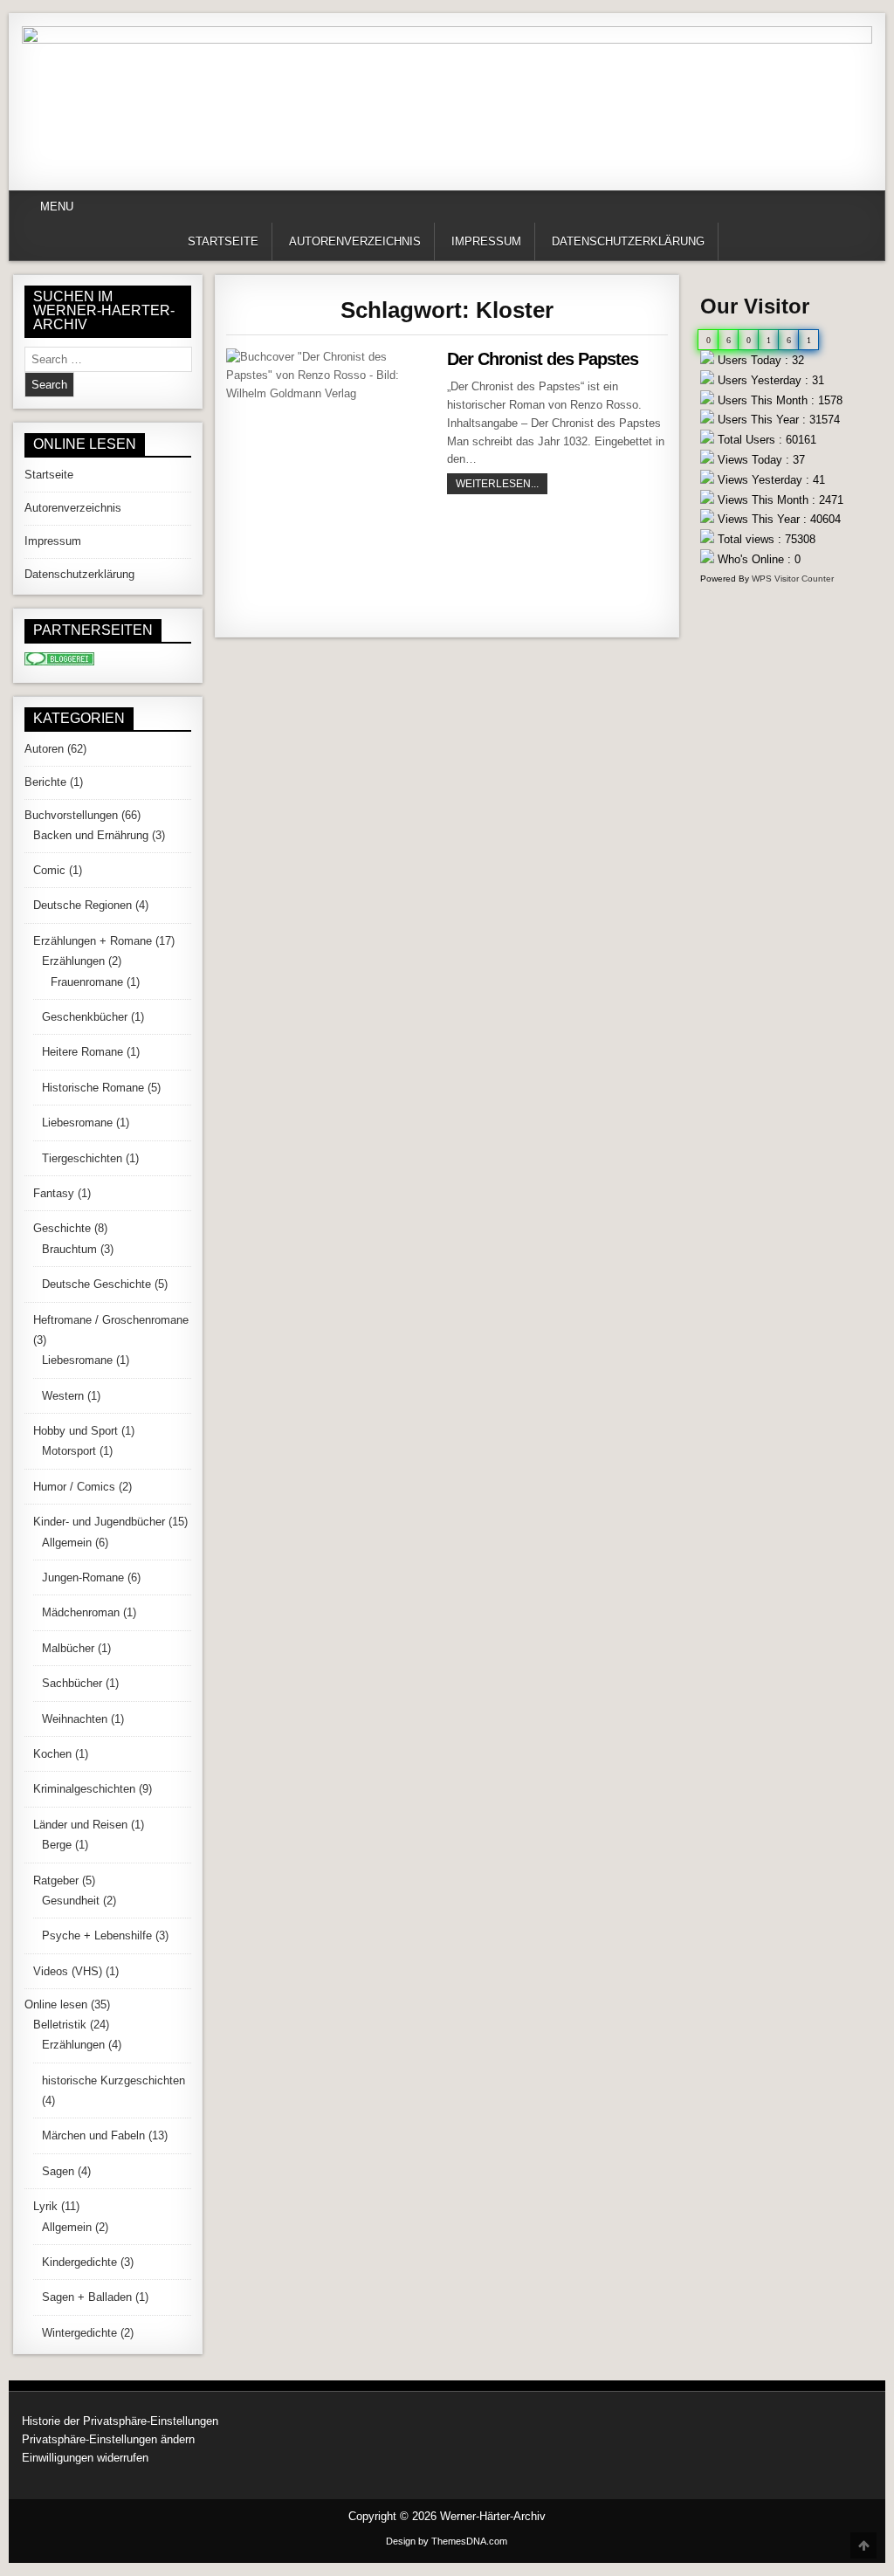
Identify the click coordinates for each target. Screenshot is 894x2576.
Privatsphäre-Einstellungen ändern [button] (108, 2439)
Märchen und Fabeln (93, 2135)
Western (63, 1396)
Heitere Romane (83, 1052)
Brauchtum (69, 1249)
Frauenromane (87, 982)
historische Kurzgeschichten (113, 2080)
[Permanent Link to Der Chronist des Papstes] (330, 485)
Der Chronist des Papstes (543, 359)
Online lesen (56, 2004)
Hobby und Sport (76, 1431)
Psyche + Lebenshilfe (97, 1935)
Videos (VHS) (68, 1971)
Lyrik (45, 2206)
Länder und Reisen (80, 1825)
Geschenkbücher (85, 1017)
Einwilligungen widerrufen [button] (85, 2458)
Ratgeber (56, 1880)
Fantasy (54, 1193)
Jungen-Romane (83, 1577)
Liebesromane (77, 1123)
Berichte (45, 782)
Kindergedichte (79, 2262)
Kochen (52, 1754)
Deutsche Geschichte (96, 1284)
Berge (57, 1845)
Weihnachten (75, 1719)
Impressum (486, 241)
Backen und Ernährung (91, 835)
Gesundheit (71, 1901)
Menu (57, 207)
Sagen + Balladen (87, 2297)
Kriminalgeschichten (84, 1789)
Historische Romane (93, 1088)
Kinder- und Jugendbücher (99, 1522)
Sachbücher (72, 1683)
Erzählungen (73, 961)
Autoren (44, 749)
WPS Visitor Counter (793, 579)
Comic (49, 870)
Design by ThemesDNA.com (447, 2541)
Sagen (58, 2171)
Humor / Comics (74, 1487)
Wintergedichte (79, 2333)
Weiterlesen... (502, 483)
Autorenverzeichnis (355, 241)
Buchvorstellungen (71, 815)
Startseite (223, 241)
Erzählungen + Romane (93, 941)
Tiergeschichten (82, 1158)
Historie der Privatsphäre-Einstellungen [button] (120, 2421)
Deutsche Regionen (83, 905)
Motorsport (69, 1451)
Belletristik (60, 2025)
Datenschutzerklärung (628, 241)
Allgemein (67, 1543)
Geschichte (62, 1228)
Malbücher (68, 1648)
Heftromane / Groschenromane (111, 1320)
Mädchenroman (81, 1612)
